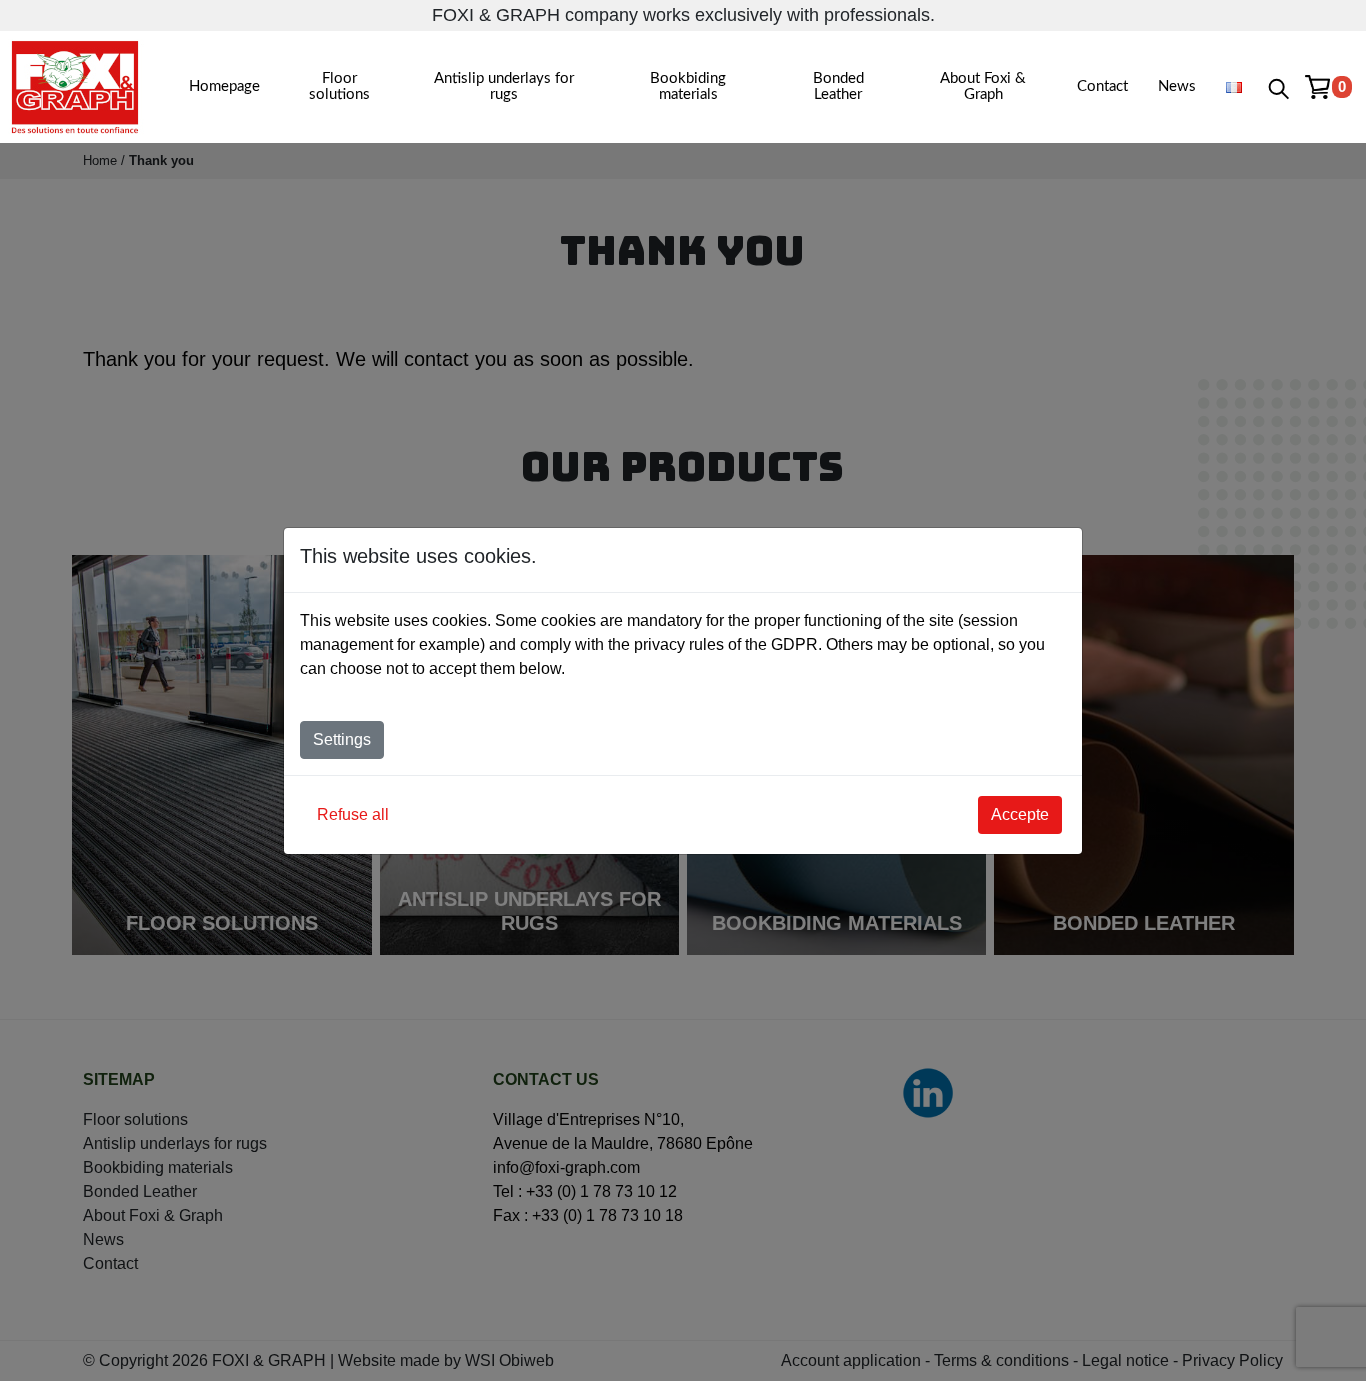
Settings (342, 739)
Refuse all (353, 814)
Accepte (1020, 814)
